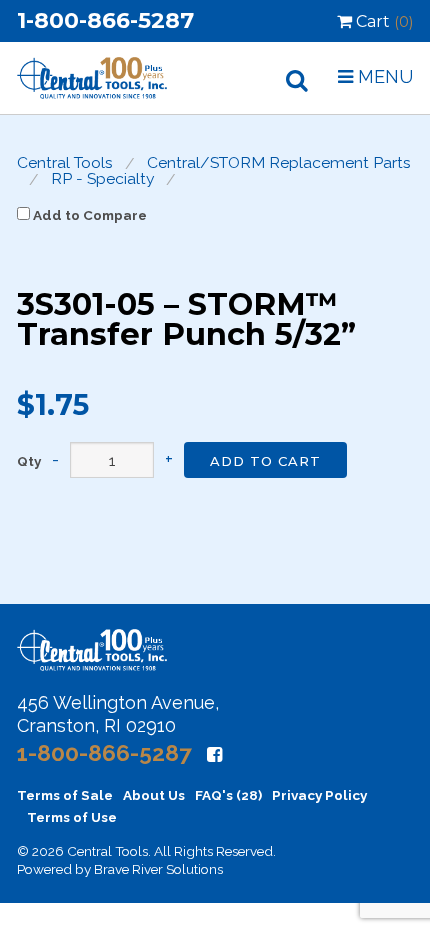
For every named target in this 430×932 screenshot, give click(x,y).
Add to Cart (265, 461)
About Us (154, 795)
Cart (382, 21)
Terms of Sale (65, 795)
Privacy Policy (319, 795)
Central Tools (65, 163)
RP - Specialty (103, 179)
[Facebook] (214, 754)
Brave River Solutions (158, 869)
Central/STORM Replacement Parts (279, 163)
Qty (29, 462)
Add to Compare (88, 215)
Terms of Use (72, 817)
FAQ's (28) (228, 795)
